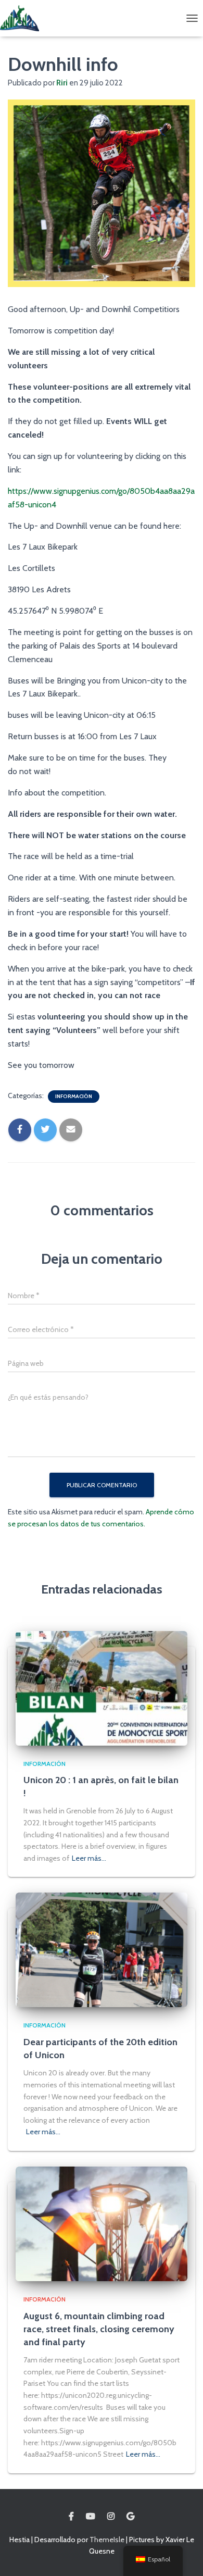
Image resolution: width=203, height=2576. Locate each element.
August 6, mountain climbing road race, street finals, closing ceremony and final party (99, 2329)
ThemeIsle (107, 2540)
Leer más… (89, 1858)
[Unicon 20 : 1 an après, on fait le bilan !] (102, 1687)
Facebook (71, 2517)
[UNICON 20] (23, 18)
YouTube (91, 2517)
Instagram (111, 2517)
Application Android (130, 2517)
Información (74, 1096)
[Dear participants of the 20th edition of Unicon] (102, 1949)
